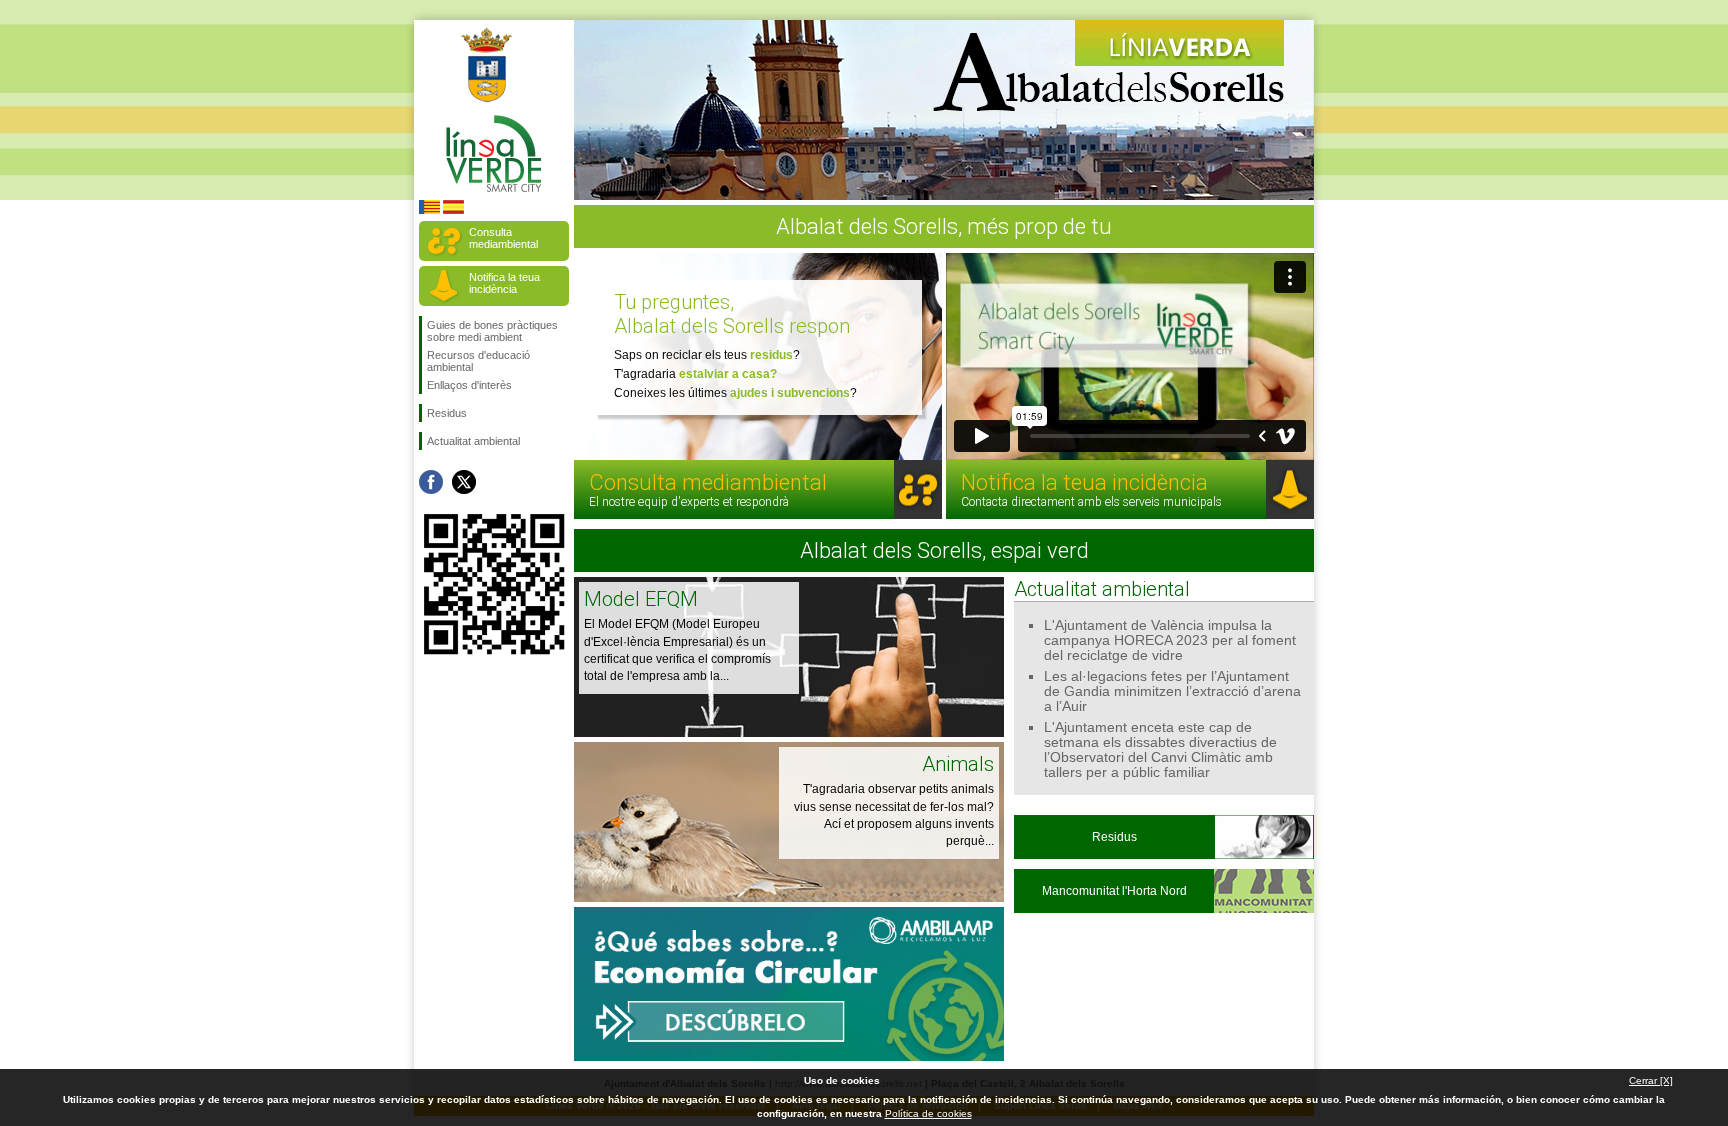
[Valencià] (429, 210)
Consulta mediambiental (503, 238)
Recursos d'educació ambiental (478, 361)
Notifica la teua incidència (504, 283)
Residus (447, 413)
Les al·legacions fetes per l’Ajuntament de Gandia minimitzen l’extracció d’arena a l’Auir (1172, 691)
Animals (958, 764)
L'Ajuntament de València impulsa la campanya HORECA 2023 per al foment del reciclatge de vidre (1170, 640)
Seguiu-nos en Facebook (431, 482)
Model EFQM (641, 599)
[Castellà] (453, 210)
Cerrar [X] (1651, 1080)
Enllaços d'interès (469, 385)
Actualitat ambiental (473, 441)
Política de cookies (928, 1113)
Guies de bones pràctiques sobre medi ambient (492, 331)
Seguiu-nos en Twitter (464, 482)
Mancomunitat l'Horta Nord (1114, 891)
